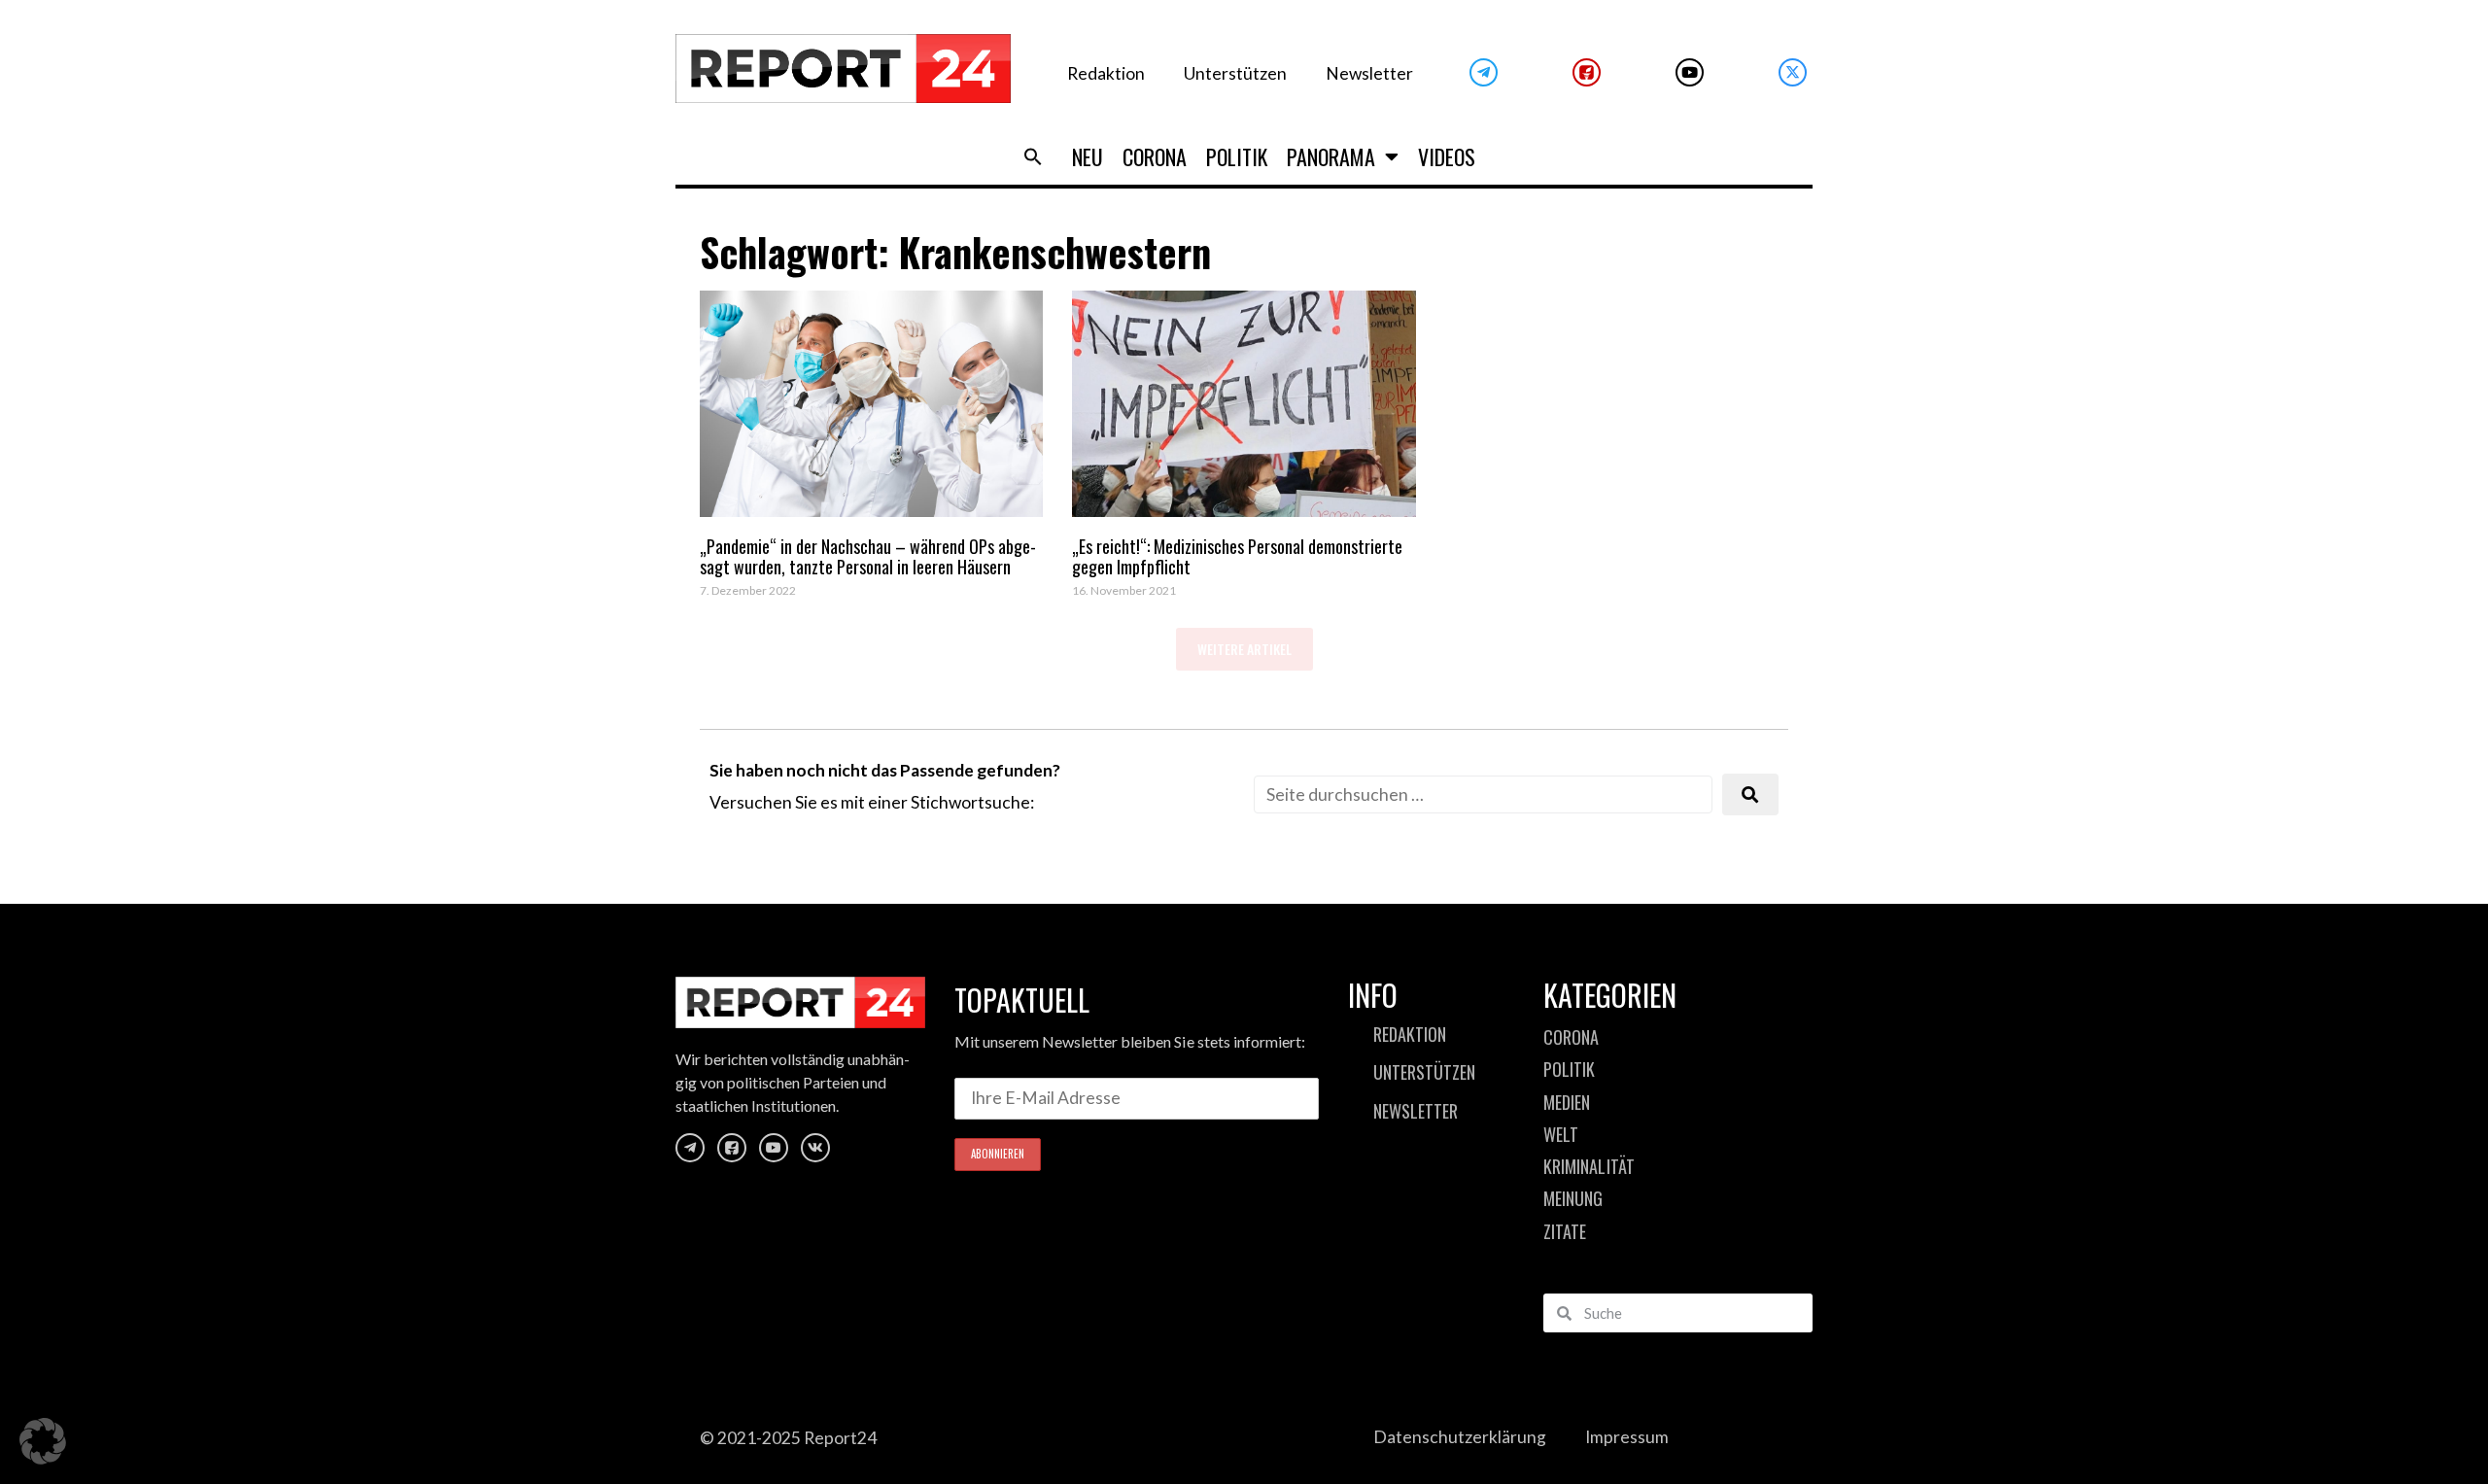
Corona (1155, 156)
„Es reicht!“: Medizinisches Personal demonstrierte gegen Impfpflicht (1237, 557)
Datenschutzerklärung (1460, 1437)
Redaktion (1106, 73)
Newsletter (1369, 73)
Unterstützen (1235, 73)
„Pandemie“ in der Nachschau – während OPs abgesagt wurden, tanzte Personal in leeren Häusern (868, 557)
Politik (1237, 156)
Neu (1088, 156)
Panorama (1331, 156)
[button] (1033, 156)
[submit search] (1750, 794)
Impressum (1627, 1437)
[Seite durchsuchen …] (1483, 794)
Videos (1447, 156)
